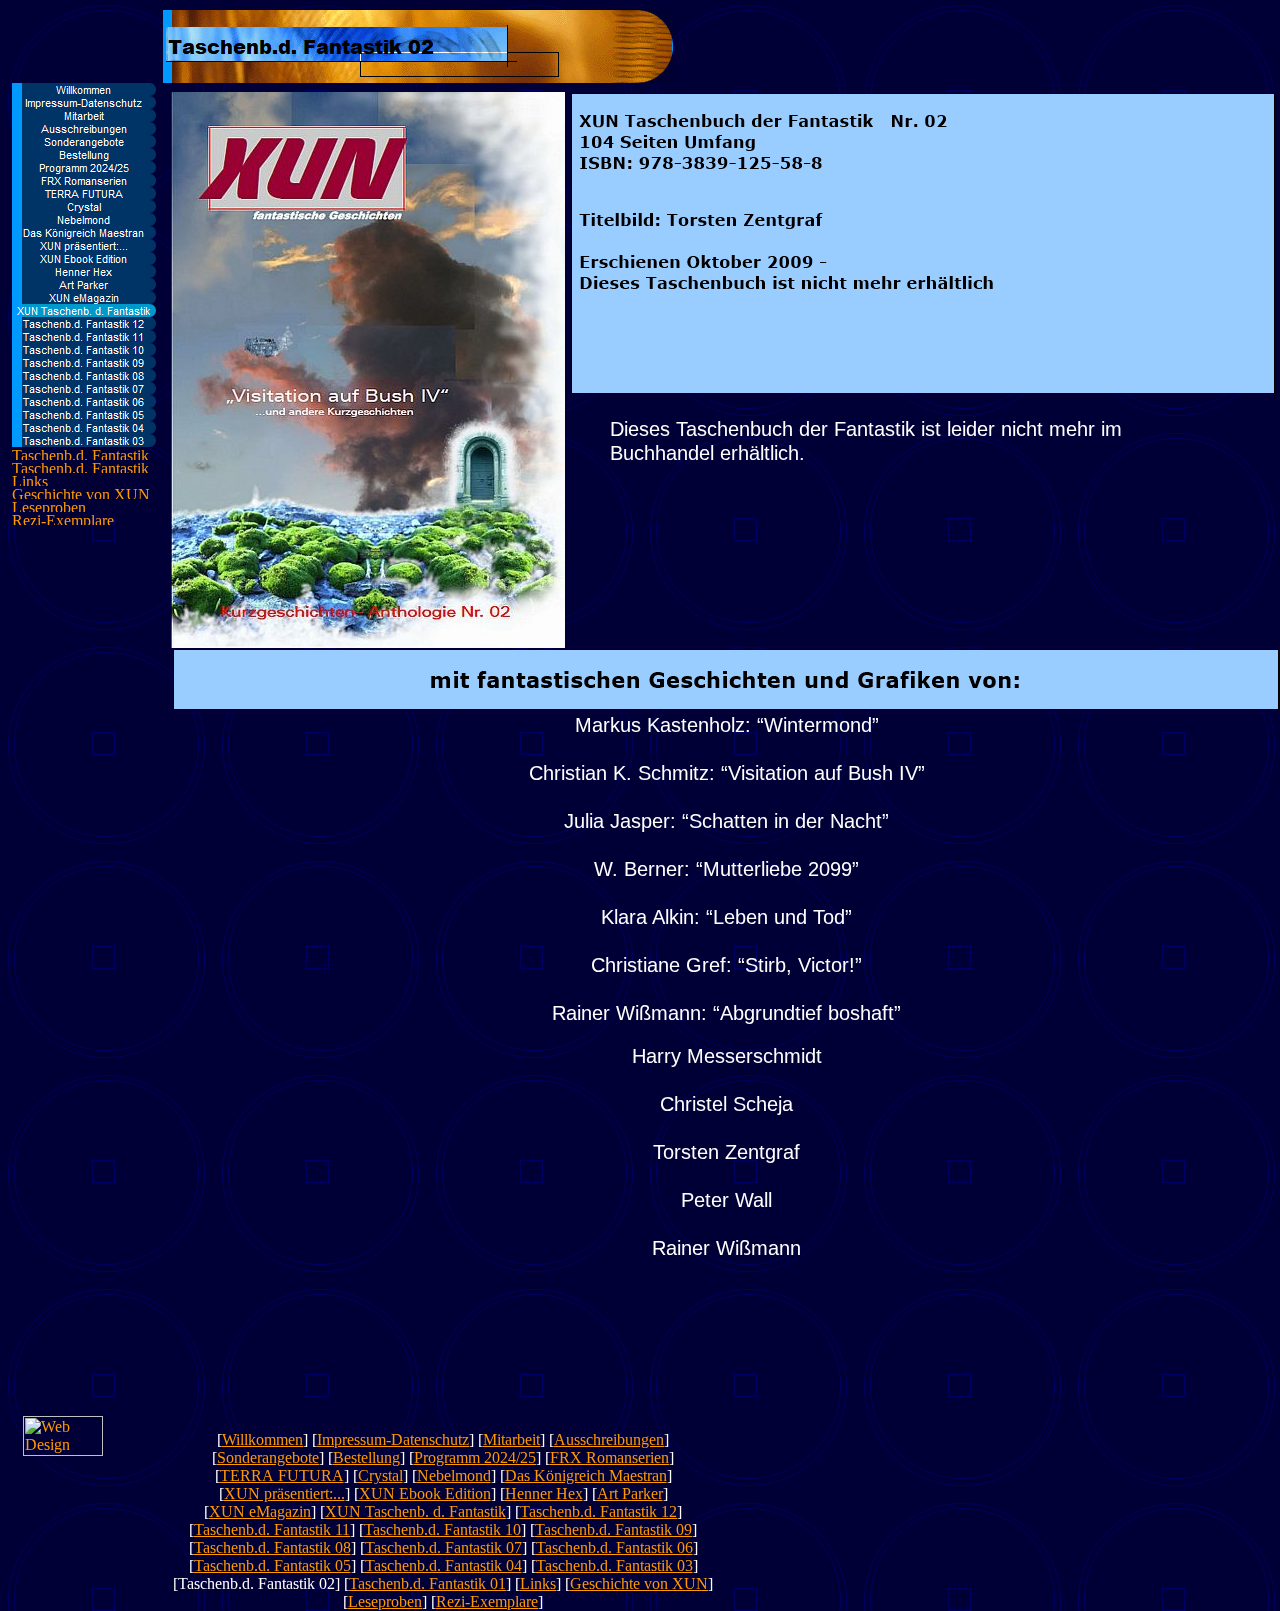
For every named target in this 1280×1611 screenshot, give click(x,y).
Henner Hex (544, 1493)
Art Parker (630, 1493)
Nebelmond (454, 1475)
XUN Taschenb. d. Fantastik (415, 1511)
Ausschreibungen (609, 1439)
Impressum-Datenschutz (393, 1439)
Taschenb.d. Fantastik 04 (443, 1565)
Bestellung (366, 1457)
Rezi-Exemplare (487, 1601)
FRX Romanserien (609, 1457)
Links (538, 1583)
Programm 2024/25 (475, 1457)
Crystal (380, 1475)
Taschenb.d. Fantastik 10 (442, 1529)
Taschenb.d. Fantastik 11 (272, 1529)
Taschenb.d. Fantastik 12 (598, 1511)
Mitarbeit (511, 1439)
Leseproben (385, 1601)
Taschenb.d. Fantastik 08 (272, 1547)
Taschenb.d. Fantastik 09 (613, 1529)
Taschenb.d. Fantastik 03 (614, 1565)
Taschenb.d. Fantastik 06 (614, 1547)
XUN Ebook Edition (425, 1493)
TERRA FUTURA (282, 1475)
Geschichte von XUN (639, 1583)
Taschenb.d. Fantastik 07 (443, 1547)
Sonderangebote (268, 1457)
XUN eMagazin (260, 1511)
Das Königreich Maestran (586, 1475)
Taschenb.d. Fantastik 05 (272, 1565)
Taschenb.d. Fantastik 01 (427, 1583)
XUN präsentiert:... (284, 1493)
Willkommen (262, 1439)
